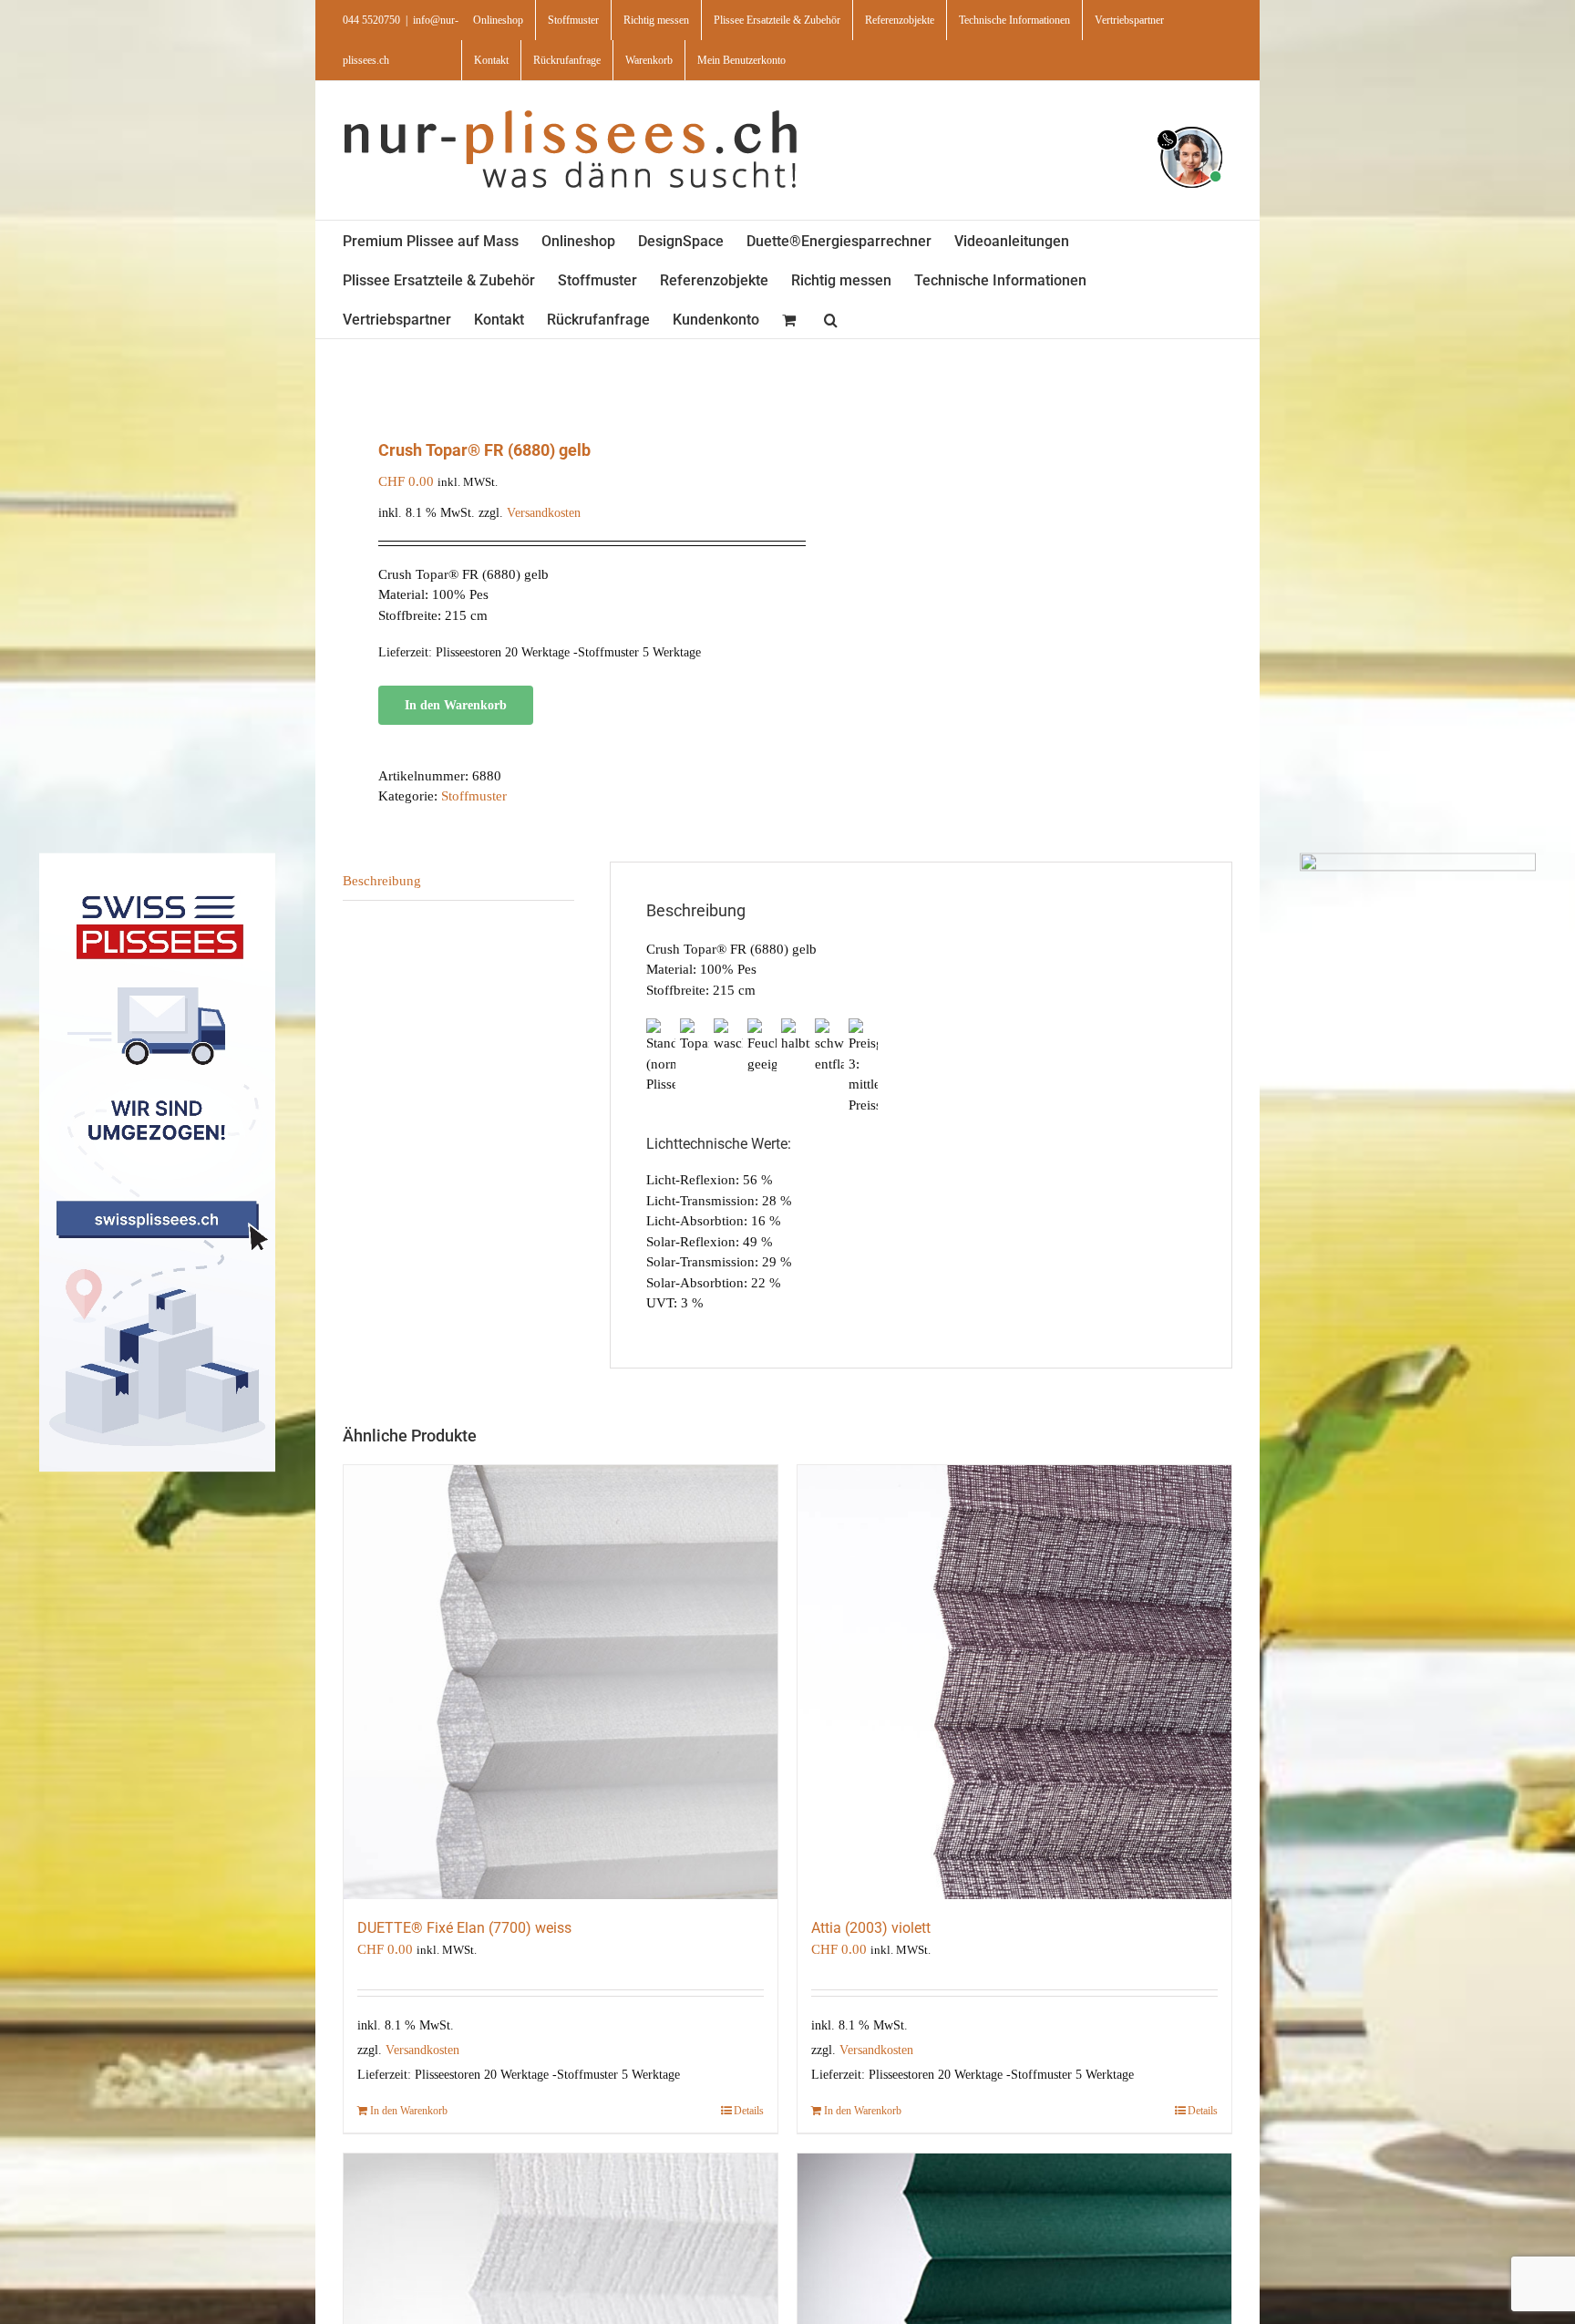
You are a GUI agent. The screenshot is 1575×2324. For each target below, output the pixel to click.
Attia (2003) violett (871, 1928)
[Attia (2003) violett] (1014, 1682)
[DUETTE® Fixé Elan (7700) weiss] (561, 1682)
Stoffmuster (474, 796)
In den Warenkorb (456, 705)
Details (749, 2111)
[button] (831, 319)
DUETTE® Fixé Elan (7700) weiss (464, 1928)
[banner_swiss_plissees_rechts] (1418, 859)
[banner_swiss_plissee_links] (157, 859)
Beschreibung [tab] (382, 881)
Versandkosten (544, 513)
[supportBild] (1191, 123)
